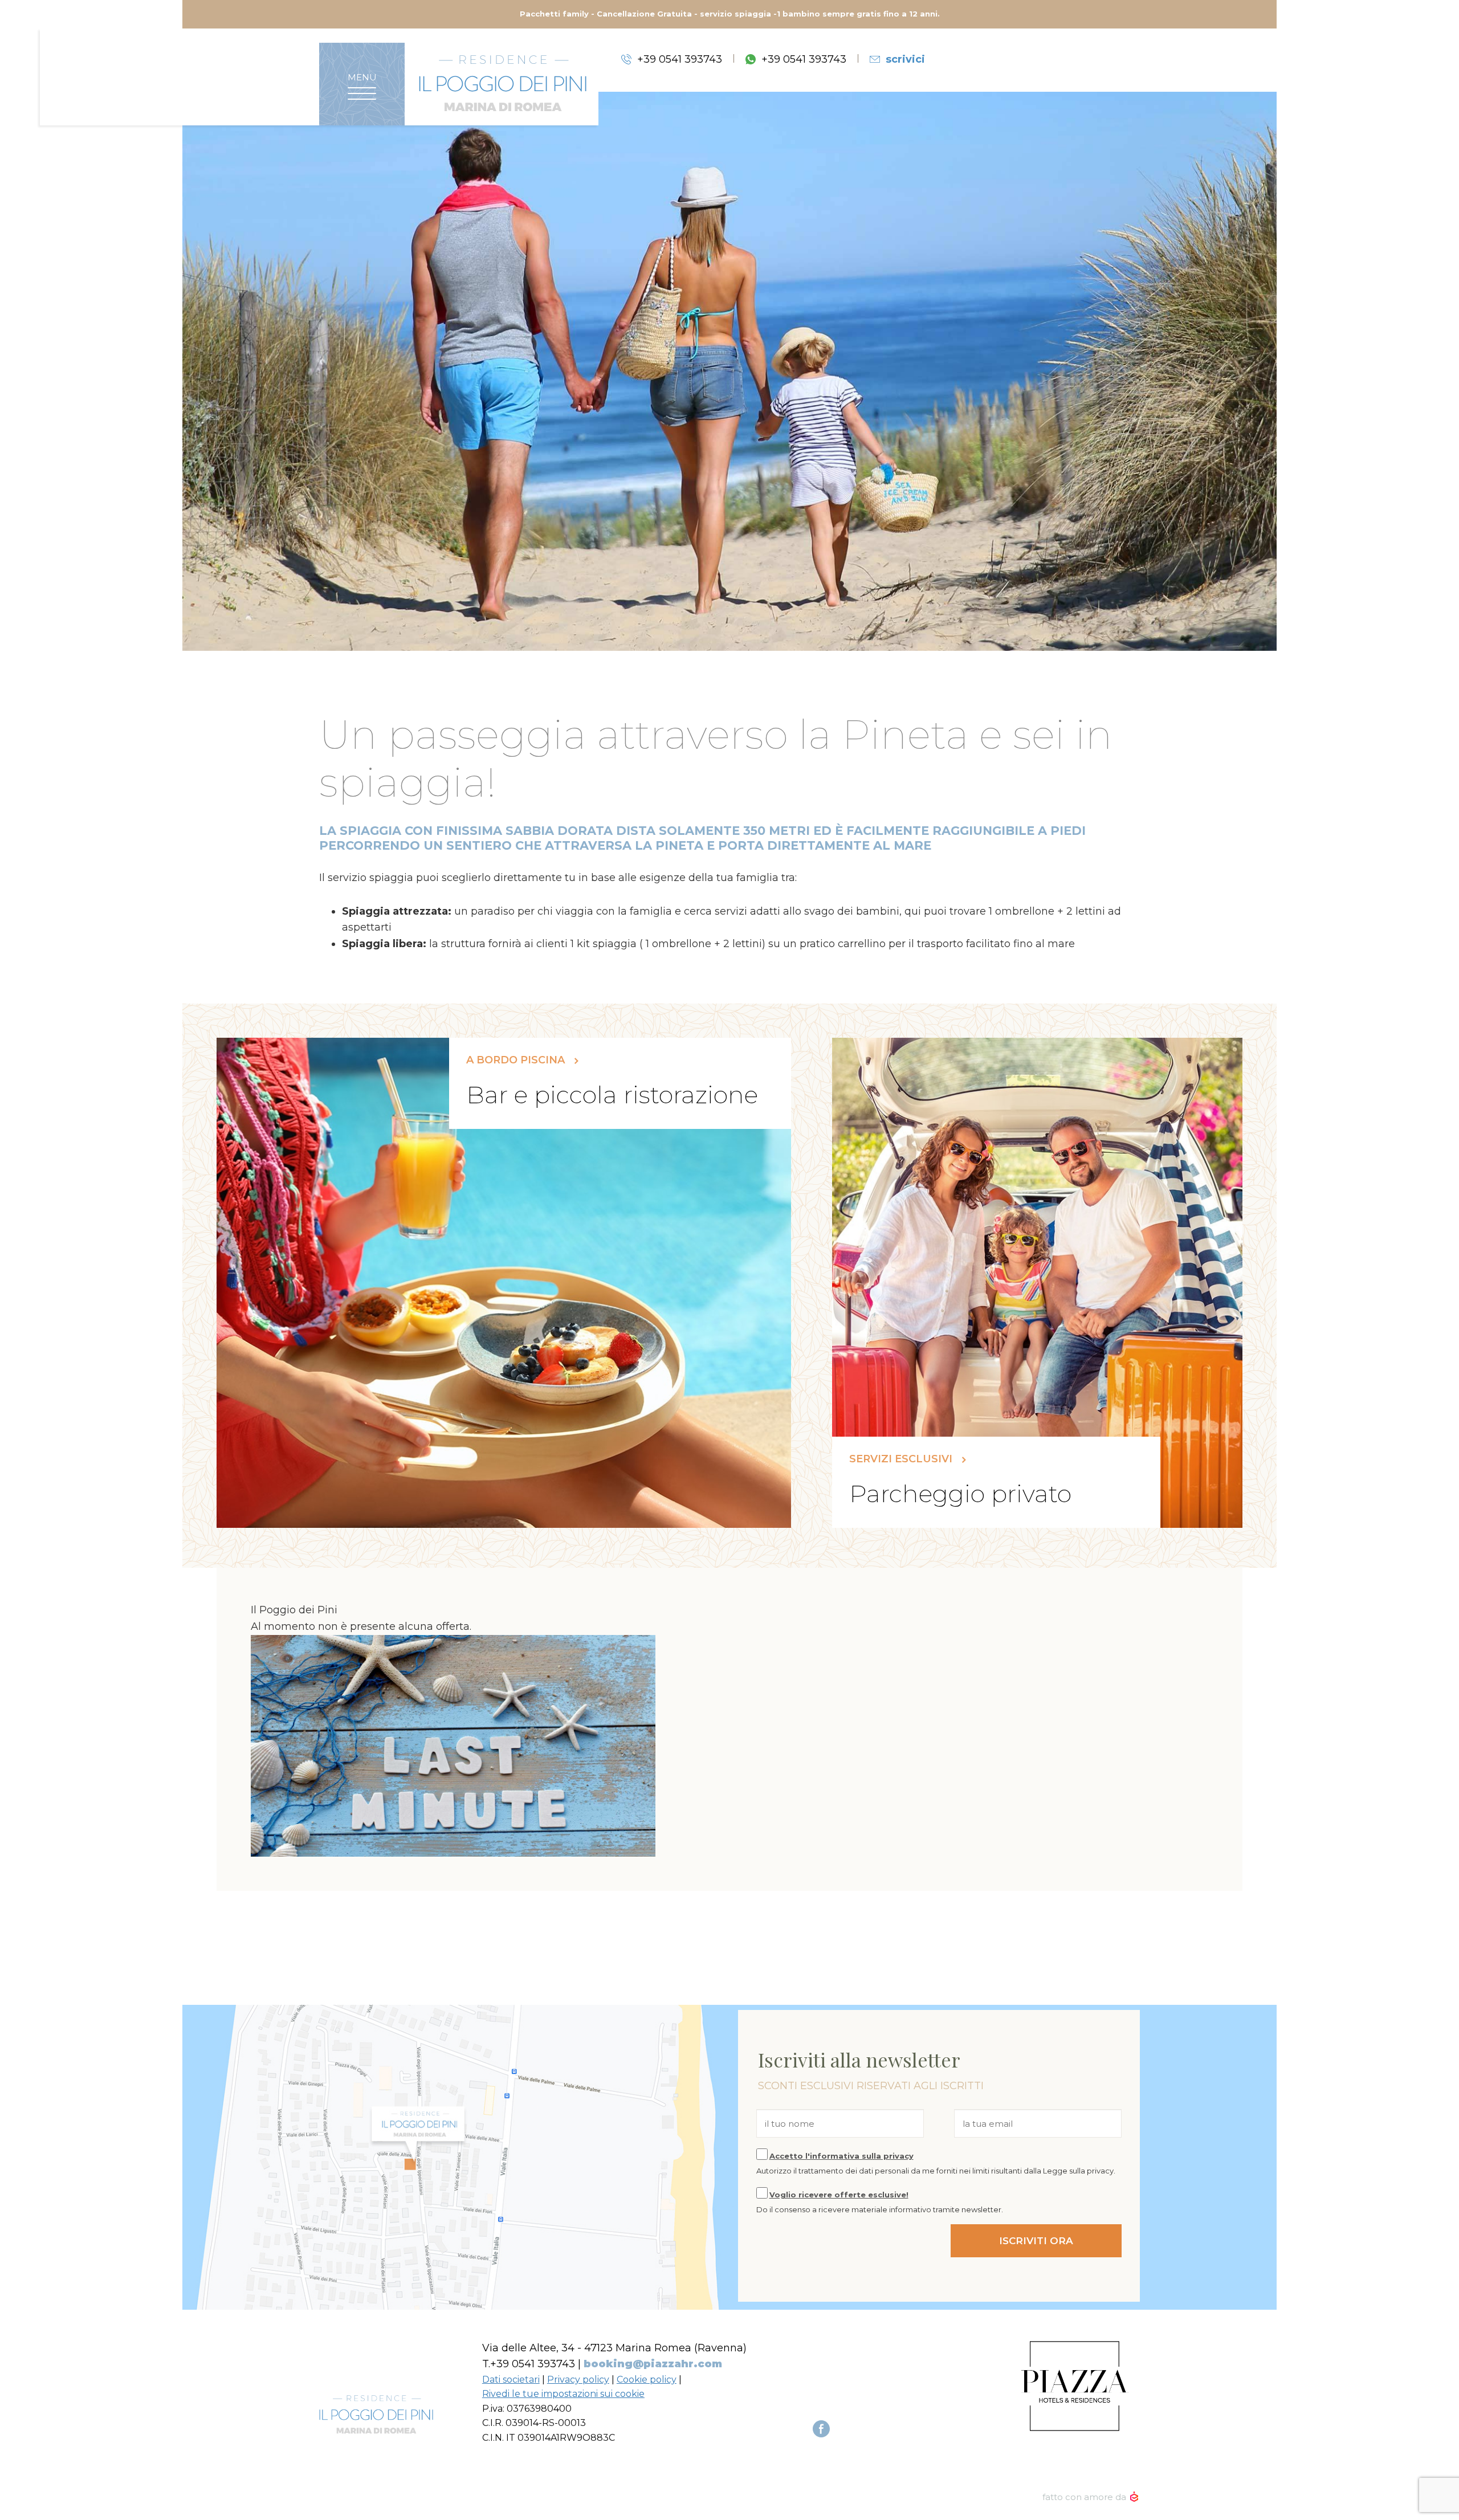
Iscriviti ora (1036, 2241)
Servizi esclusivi (902, 1459)
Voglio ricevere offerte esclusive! (839, 2195)
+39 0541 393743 (680, 59)
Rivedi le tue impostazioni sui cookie (563, 2394)
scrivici (905, 59)
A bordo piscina (517, 1060)
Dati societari (511, 2380)
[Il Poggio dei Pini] (503, 83)
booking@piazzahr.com (653, 2364)
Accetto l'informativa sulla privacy (841, 2156)
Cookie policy (647, 2380)
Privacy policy (578, 2380)
